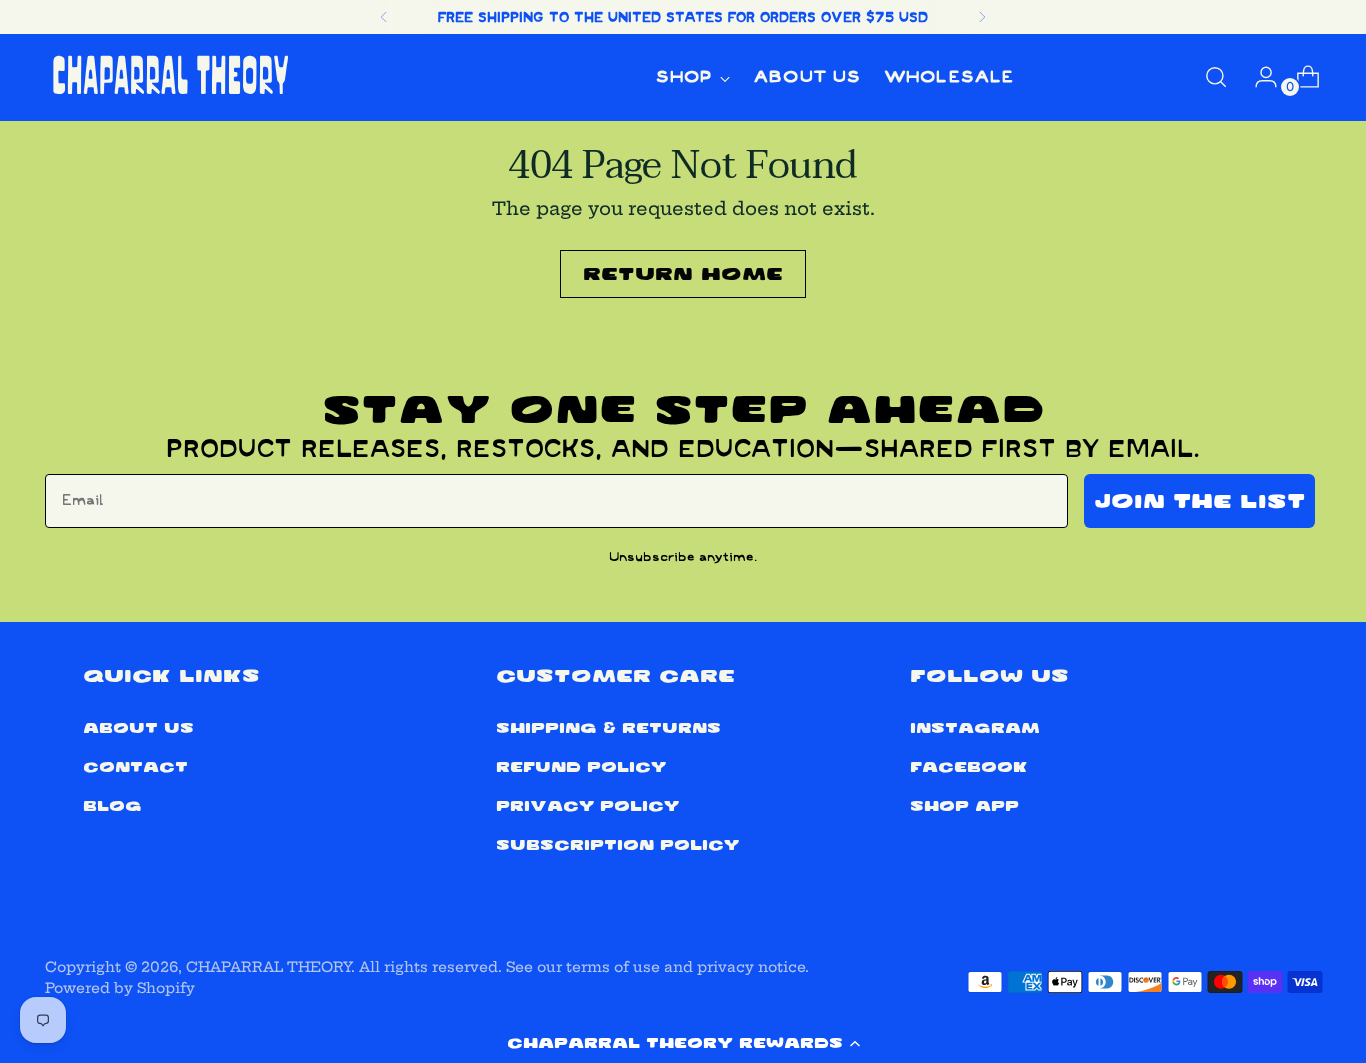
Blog (112, 806)
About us (138, 728)
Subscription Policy (617, 845)
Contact (135, 767)
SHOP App (964, 806)
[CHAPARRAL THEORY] (170, 77)
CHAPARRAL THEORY (268, 967)
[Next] (982, 17)
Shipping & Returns (608, 728)
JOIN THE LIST (1199, 501)
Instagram (975, 728)
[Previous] (384, 17)
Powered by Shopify (120, 988)
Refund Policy (581, 767)
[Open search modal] (1216, 77)
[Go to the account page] (1258, 77)
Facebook (968, 767)
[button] (683, 1043)
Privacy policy (587, 806)
